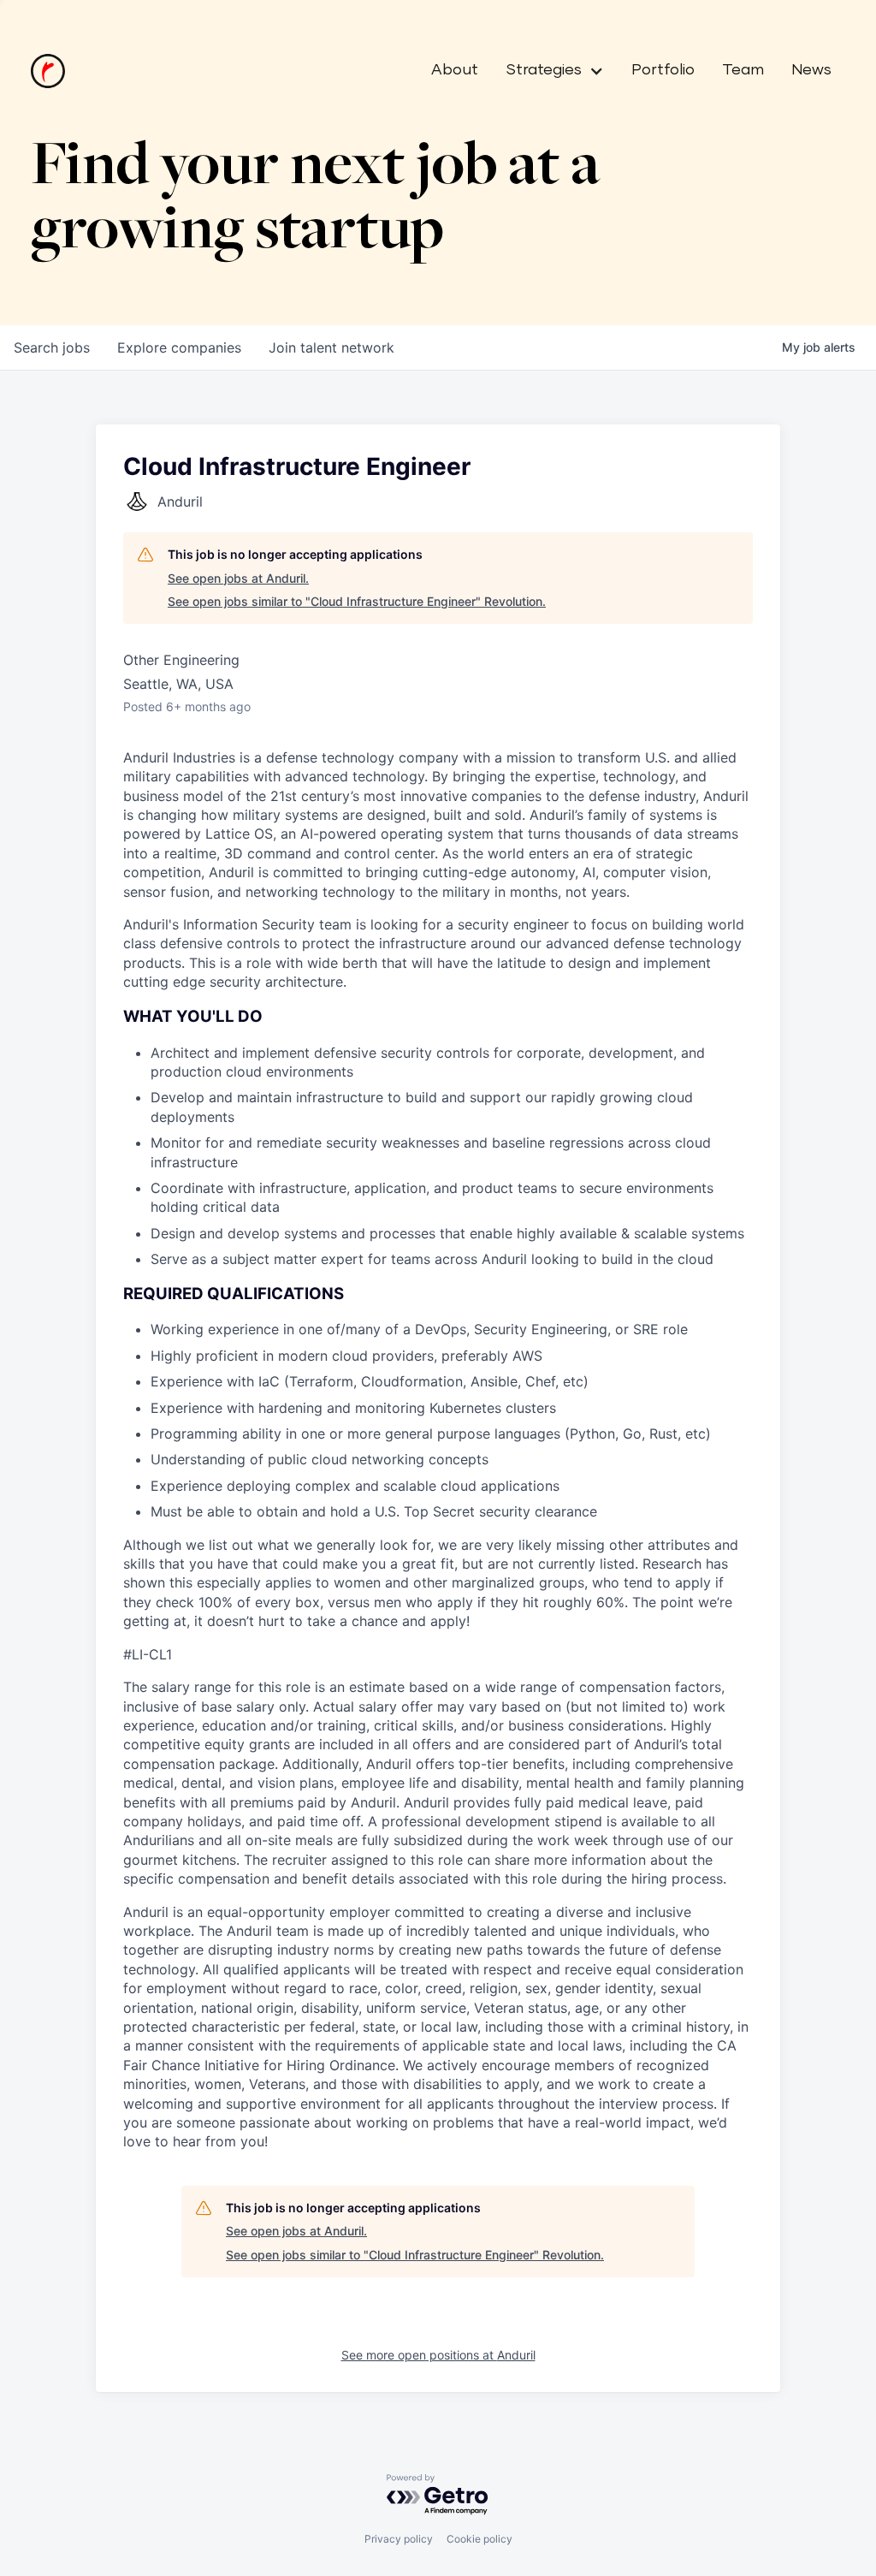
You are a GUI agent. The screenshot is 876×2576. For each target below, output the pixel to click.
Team (743, 70)
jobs (52, 347)
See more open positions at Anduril (438, 2355)
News (811, 70)
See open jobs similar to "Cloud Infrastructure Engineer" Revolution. (357, 601)
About (455, 70)
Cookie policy (479, 2539)
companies (179, 347)
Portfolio (663, 70)
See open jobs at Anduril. (238, 578)
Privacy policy (399, 2539)
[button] (548, 71)
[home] (48, 71)
